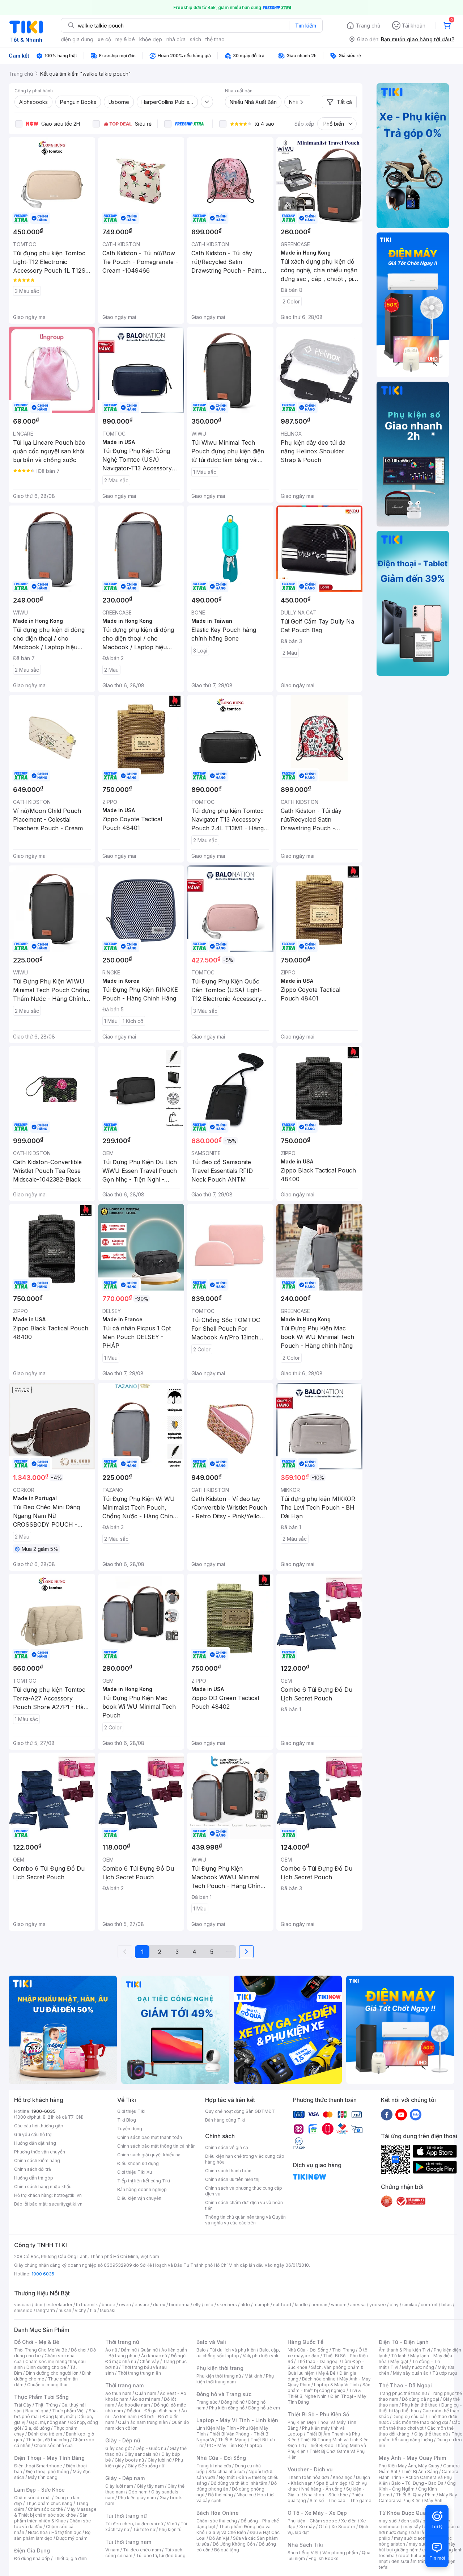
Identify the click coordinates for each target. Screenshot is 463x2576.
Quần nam (146, 2393)
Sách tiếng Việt (303, 2553)
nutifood (282, 2305)
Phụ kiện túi (171, 2529)
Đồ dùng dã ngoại (420, 2399)
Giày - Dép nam (125, 2478)
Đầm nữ (129, 2350)
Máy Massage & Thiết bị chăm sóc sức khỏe (55, 2512)
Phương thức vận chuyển (40, 2152)
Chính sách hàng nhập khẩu (43, 2187)
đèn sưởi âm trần (409, 2561)
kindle (301, 2305)
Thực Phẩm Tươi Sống (41, 2397)
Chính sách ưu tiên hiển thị (232, 2179)
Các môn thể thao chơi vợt (419, 2425)
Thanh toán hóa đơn (308, 2477)
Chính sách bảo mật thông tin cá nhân (156, 2146)
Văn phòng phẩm (340, 2553)
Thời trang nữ (122, 2342)
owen (125, 2305)
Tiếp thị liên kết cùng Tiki (144, 2181)
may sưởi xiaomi (411, 2538)
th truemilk (87, 2305)
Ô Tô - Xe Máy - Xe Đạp (317, 2513)
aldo (245, 2305)
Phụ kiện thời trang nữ (219, 2376)
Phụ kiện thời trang (220, 2368)
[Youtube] (401, 2114)
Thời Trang (343, 2350)
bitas (447, 2305)
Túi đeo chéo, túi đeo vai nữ (134, 2524)
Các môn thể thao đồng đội (420, 2422)
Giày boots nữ (129, 2460)
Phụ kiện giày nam (137, 2498)
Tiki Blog (127, 2120)
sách (196, 39)
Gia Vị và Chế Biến (227, 2532)
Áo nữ (111, 2350)
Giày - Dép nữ (123, 2440)
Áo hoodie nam (134, 2405)
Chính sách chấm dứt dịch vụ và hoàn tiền (244, 2205)
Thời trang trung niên (139, 2373)
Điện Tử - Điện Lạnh (404, 2342)
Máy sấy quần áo (411, 2373)
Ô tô (323, 2527)
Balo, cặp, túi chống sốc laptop (238, 2353)
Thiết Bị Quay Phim (416, 2495)
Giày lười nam (119, 2486)
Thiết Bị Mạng (232, 2440)
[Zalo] (416, 2114)
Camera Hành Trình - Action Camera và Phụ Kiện (419, 2477)
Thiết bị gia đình (70, 2558)
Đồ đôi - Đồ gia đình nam (152, 2411)
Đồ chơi (79, 2350)
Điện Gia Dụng (32, 2550)
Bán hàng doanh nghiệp (142, 2189)
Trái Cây (23, 2405)
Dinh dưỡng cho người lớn (52, 2373)
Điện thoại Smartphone (38, 2466)
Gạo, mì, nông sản (48, 2422)
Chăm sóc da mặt (33, 2498)
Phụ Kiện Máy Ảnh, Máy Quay (409, 2466)
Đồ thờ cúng (220, 2495)
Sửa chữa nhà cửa (227, 2472)
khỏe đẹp (151, 39)
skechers (227, 2305)
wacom (339, 2305)
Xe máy (307, 2527)
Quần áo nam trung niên (143, 2422)
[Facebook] (387, 2114)
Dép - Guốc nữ (151, 2448)
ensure (142, 2305)
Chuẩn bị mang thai (47, 2385)
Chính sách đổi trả (33, 2169)
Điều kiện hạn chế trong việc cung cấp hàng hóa (245, 2159)
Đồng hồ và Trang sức (224, 2394)
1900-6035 (44, 2111)
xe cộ (104, 39)
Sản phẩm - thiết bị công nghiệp (329, 2388)
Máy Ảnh (433, 2501)
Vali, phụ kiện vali (260, 2356)
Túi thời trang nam (128, 2542)
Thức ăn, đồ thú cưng (47, 2440)
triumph (262, 2305)
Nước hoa (38, 2532)
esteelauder (59, 2305)
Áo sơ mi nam (146, 2399)
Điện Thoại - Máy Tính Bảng (49, 2458)
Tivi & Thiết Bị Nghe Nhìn (324, 2393)
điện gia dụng (77, 39)
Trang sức (207, 2402)
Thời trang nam (124, 2385)
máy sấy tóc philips (424, 2527)
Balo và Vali (211, 2342)
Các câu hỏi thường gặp (39, 2126)
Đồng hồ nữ (233, 2402)
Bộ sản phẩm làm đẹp (52, 2535)
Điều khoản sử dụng (138, 2163)
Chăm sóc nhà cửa (53, 2445)
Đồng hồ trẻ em (264, 2408)
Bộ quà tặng (227, 2550)
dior (39, 2305)
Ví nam (112, 2550)
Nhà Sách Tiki (305, 2545)
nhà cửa (176, 39)
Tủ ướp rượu (445, 2373)
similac (410, 2305)
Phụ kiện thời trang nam (235, 2379)
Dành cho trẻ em (45, 2434)
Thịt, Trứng (46, 2405)
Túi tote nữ (144, 2529)
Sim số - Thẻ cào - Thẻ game (341, 2501)
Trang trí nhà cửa (214, 2466)
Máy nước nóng (418, 2367)
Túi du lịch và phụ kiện (233, 2350)
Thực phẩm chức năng (49, 2503)
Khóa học (343, 2477)
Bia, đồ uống (37, 2428)
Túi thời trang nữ (126, 2516)
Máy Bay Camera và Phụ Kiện (418, 2498)
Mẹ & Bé (327, 2373)
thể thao (215, 39)
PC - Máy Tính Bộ (225, 2445)
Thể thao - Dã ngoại (318, 2361)
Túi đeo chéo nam (142, 2550)
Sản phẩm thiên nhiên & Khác (51, 2518)
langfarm (46, 2310)
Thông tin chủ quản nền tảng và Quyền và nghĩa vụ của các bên (245, 2220)
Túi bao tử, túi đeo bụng (161, 2556)
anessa (358, 2305)
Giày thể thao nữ (431, 2434)
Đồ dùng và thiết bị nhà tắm (239, 2483)
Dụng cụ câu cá (409, 2416)
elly (197, 2305)
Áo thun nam (118, 2393)
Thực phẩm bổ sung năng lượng (420, 2437)
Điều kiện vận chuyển (139, 2198)
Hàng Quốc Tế (305, 2342)
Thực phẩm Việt (69, 2411)
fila (93, 2310)
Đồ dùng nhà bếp (32, 2558)
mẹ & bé (125, 39)
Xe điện (349, 2521)
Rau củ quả (37, 2411)
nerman (319, 2305)
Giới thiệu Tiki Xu (135, 2172)
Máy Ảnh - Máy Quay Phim (412, 2458)
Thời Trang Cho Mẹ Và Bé (41, 2350)
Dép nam (138, 2492)
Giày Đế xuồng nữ (146, 2466)
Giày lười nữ (160, 2460)
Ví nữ (172, 2524)
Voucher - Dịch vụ (310, 2469)
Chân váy (149, 2361)
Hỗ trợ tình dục (66, 2532)
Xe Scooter (343, 2527)
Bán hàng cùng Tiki (225, 2120)
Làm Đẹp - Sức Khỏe (39, 2490)
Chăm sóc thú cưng (217, 2521)
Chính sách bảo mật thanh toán (150, 2137)
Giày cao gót (119, 2448)
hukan (65, 2310)
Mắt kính (253, 2376)
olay (394, 2305)
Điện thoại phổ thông (47, 2472)
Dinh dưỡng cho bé (46, 2367)
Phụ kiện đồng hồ (227, 2408)
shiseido (23, 2310)
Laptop (255, 2445)
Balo (201, 2350)
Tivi (394, 2367)
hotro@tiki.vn (68, 2195)
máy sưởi (388, 2521)
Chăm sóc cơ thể (45, 2509)
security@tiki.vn (66, 2204)
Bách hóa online (319, 2379)
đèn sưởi (410, 2521)
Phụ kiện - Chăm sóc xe (313, 2521)
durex (159, 2305)
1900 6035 (43, 2274)
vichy (80, 2310)
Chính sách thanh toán (228, 2171)
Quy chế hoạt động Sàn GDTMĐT (240, 2111)
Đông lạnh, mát (58, 2416)
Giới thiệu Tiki (131, 2111)
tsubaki (108, 2310)
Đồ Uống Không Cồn (234, 2544)
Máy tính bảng (43, 2477)
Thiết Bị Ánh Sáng (420, 2472)
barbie (109, 2305)
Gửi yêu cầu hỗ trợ (33, 2134)
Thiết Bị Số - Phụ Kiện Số (318, 2414)
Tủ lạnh (399, 2356)
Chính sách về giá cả (227, 2147)
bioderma (179, 2305)
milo (209, 2305)
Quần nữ (149, 2350)
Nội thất (227, 2477)
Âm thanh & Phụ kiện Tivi (404, 2350)
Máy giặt (399, 2361)
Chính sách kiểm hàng (37, 2160)
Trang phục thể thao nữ (403, 2393)
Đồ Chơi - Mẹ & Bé (37, 2342)
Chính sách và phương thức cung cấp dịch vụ (244, 2191)
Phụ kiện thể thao (420, 2405)
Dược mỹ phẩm (72, 2538)
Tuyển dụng (130, 2129)
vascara (22, 2305)
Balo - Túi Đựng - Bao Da (417, 2483)
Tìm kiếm (306, 26)
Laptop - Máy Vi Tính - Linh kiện (237, 2420)
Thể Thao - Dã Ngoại (405, 2385)
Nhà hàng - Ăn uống (322, 2489)
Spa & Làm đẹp (332, 2483)
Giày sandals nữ (141, 2454)
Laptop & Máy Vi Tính (336, 2385)
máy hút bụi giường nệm (417, 2547)
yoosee (378, 2305)
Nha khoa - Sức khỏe (326, 2495)
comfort (429, 2305)
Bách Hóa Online (218, 2513)
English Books (324, 2558)
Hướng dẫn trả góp (34, 2178)
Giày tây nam (150, 2486)
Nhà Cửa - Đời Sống (221, 2458)
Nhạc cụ (245, 2495)
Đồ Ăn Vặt (219, 2538)
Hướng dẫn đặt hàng (35, 2143)
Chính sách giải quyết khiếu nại (149, 2155)
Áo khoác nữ (154, 2356)
